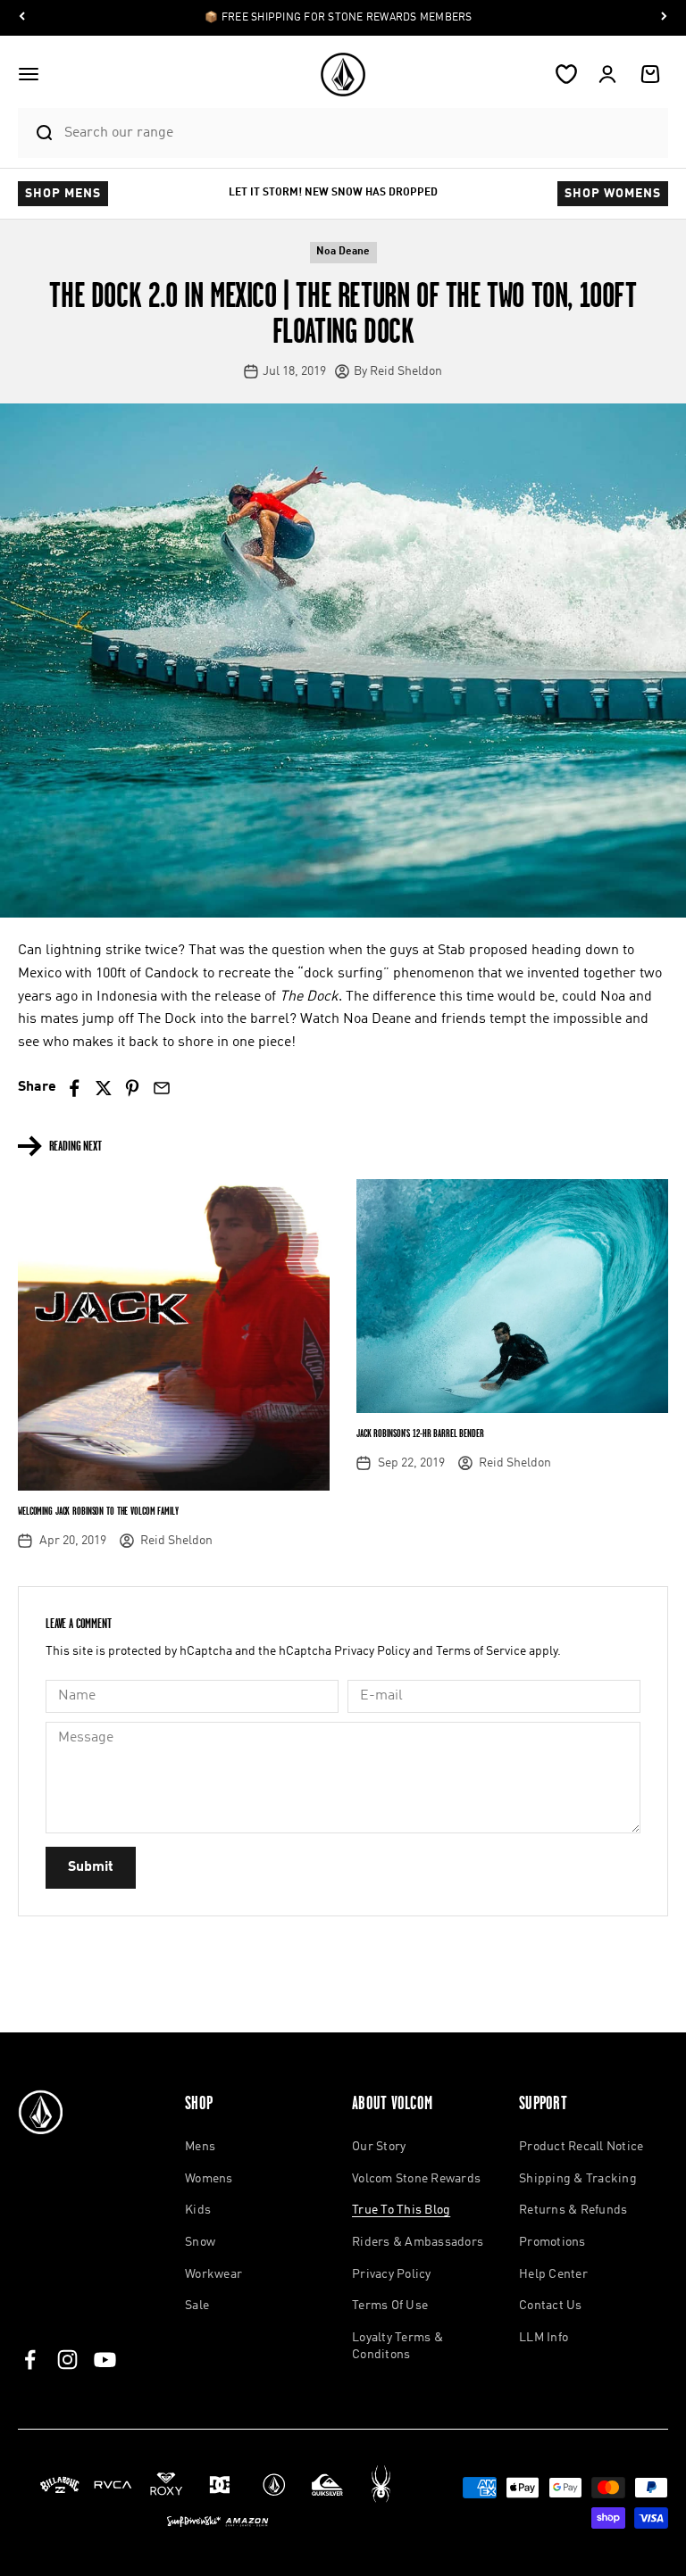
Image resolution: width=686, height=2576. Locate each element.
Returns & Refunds (573, 2210)
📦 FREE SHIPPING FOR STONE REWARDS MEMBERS (338, 18)
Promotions (552, 2242)
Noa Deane (343, 252)
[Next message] (664, 18)
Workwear (213, 2274)
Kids (198, 2210)
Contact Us (551, 2306)
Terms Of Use (390, 2306)
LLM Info (544, 2338)
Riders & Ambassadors (418, 2242)
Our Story (379, 2147)
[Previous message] (22, 18)
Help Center (553, 2274)
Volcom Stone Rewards (416, 2179)
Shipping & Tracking (578, 2179)
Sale (197, 2306)
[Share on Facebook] (75, 1089)
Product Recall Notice (581, 2147)
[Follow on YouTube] (105, 2360)
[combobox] (362, 133)
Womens (209, 2179)
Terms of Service (481, 1651)
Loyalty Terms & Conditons (397, 2347)
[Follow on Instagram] (67, 2360)
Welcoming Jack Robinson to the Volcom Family (98, 1511)
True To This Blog (401, 2210)
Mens (200, 2147)
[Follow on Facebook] (30, 2360)
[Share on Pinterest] (133, 1089)
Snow (200, 2242)
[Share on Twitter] (103, 1089)
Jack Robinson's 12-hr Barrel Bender (420, 1433)
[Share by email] (161, 1089)
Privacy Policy (372, 1651)
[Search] (37, 133)
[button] (29, 74)
